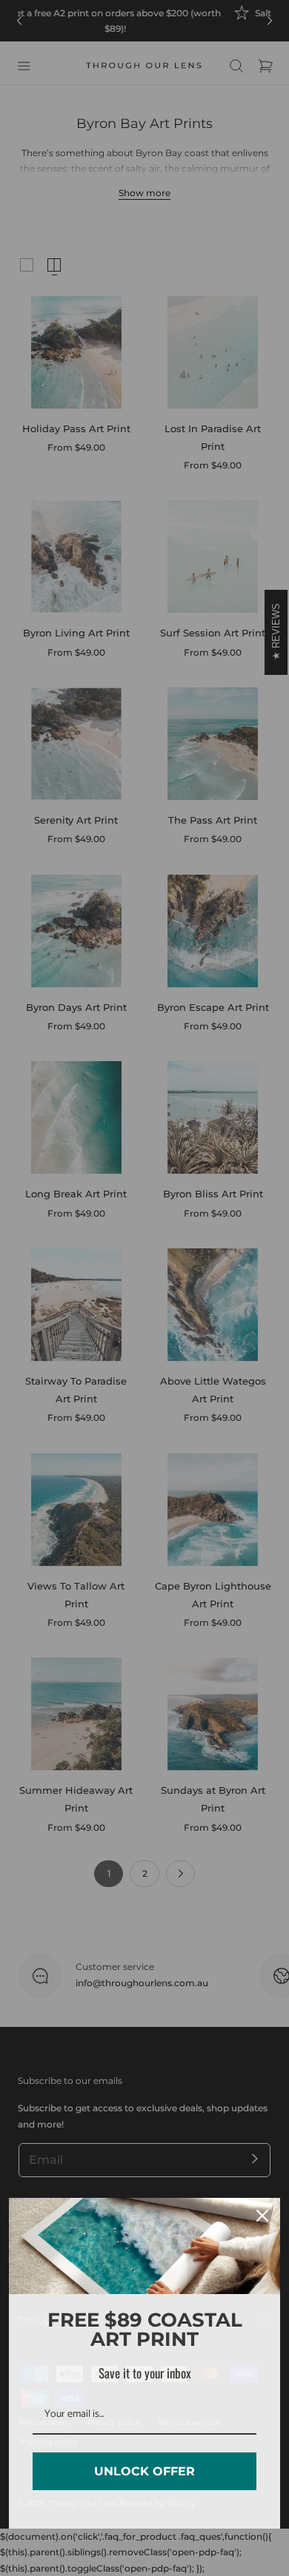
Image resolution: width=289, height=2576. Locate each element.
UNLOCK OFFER (144, 2471)
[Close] (262, 2216)
